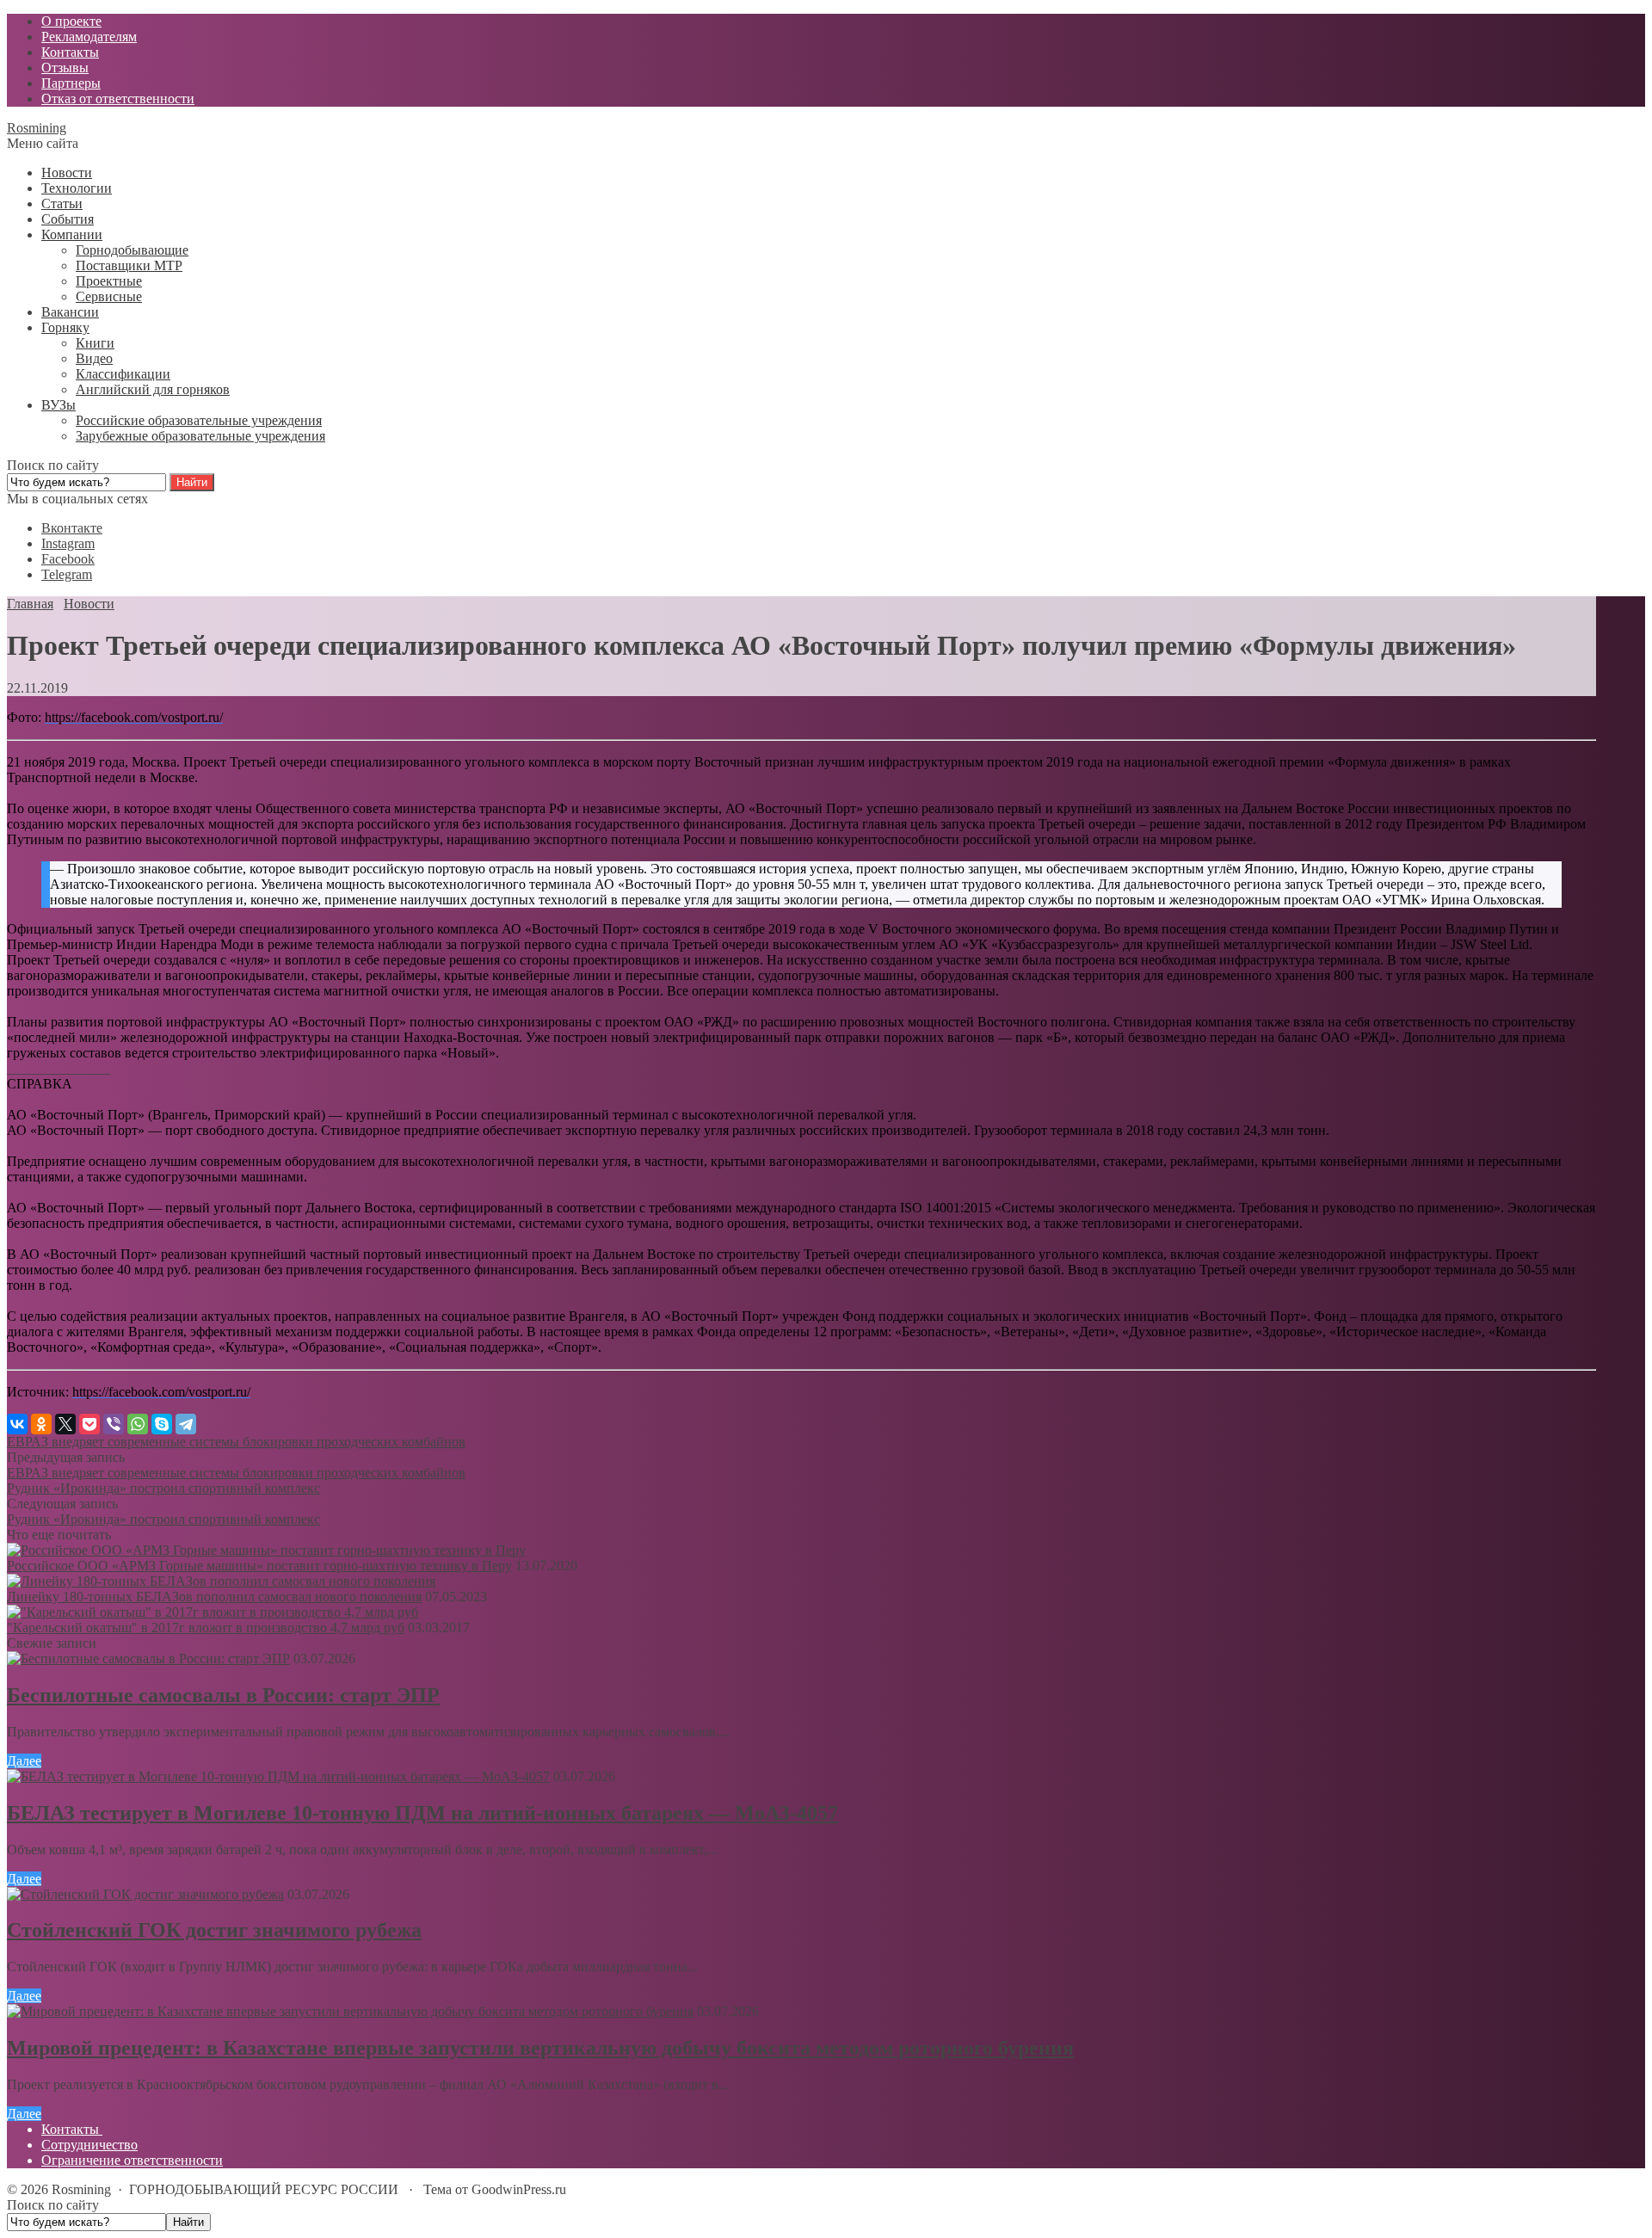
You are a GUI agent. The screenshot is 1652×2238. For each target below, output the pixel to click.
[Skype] (162, 1424)
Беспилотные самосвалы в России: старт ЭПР (223, 1695)
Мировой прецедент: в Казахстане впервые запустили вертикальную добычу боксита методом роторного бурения (540, 2048)
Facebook (68, 559)
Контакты (72, 2129)
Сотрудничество (89, 2145)
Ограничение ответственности (132, 2160)
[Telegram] (186, 1424)
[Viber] (114, 1424)
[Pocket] (89, 1424)
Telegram (67, 574)
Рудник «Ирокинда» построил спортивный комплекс (163, 1488)
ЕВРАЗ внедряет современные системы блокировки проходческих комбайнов (236, 1442)
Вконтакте (72, 528)
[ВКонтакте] (17, 1424)
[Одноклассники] (41, 1424)
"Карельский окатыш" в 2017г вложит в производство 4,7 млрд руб (206, 1628)
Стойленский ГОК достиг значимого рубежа (214, 1930)
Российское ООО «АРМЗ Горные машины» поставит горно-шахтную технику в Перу (259, 1566)
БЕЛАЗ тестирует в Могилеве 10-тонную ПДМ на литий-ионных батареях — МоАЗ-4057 (422, 1813)
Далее (24, 1761)
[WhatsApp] (138, 1424)
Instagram (68, 543)
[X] (65, 1424)
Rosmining (37, 128)
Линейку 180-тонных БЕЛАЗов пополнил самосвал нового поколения (214, 1597)
